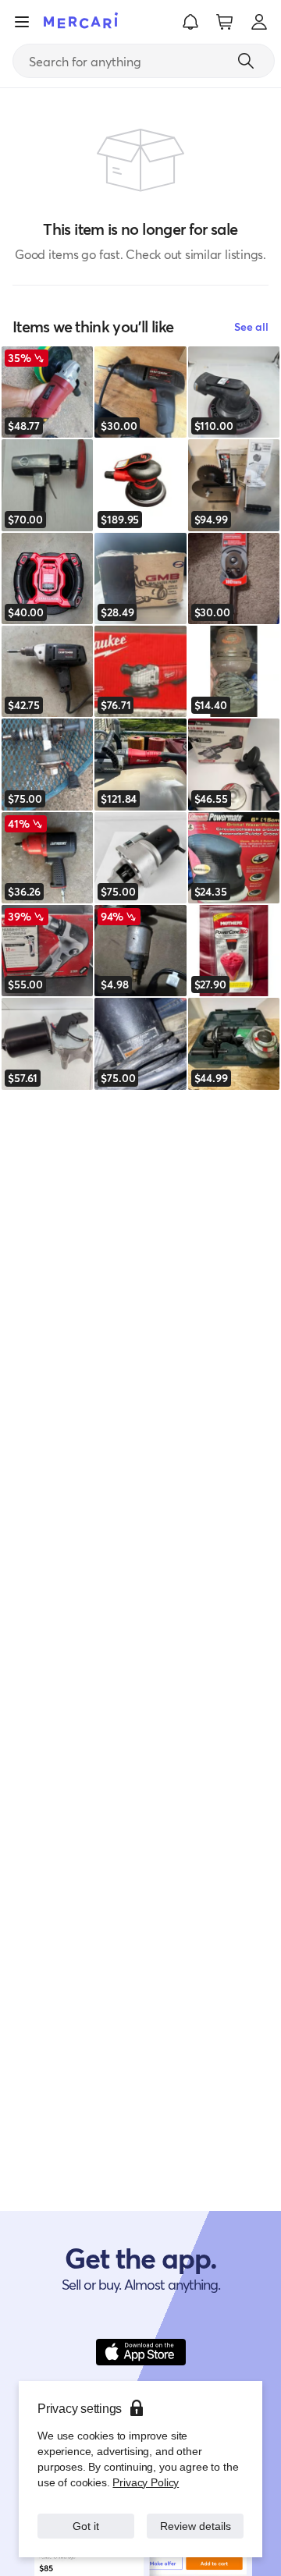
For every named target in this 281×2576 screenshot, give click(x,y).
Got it (86, 2518)
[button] (190, 22)
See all (251, 326)
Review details (196, 2518)
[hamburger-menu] (22, 22)
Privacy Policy (144, 2466)
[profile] (259, 22)
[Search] (246, 61)
